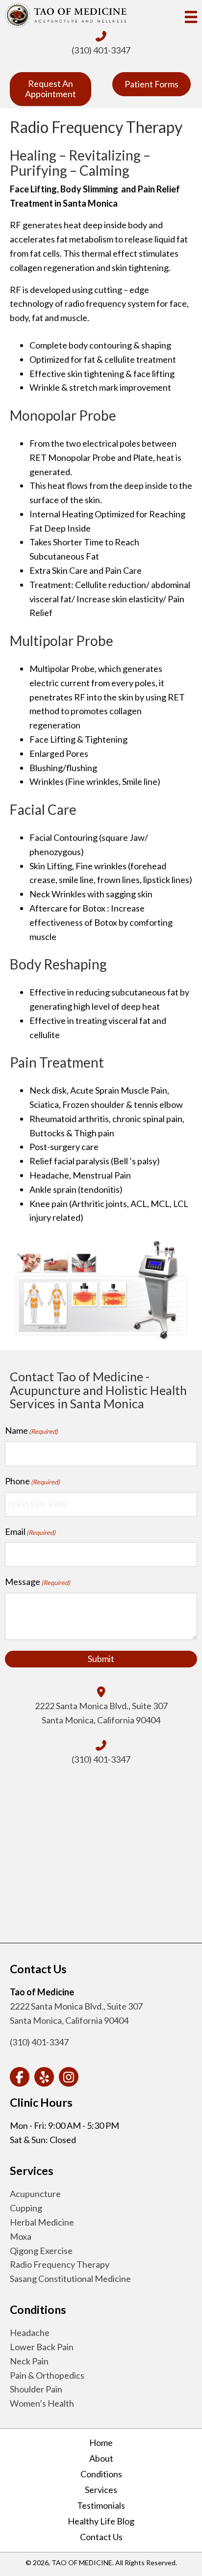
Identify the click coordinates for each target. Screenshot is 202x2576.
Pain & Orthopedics (47, 2375)
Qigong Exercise (41, 2251)
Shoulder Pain (36, 2389)
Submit (101, 1659)
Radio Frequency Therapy (60, 2264)
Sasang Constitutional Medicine (70, 2279)
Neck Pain (29, 2361)
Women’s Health (42, 2403)
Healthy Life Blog (101, 2521)
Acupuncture (35, 2194)
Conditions (101, 2474)
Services (101, 2490)
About (101, 2458)
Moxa (21, 2236)
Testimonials (101, 2505)
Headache (30, 2333)
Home (101, 2442)
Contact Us (101, 2537)
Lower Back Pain (42, 2347)
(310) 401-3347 (101, 50)
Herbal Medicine (42, 2222)
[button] (20, 2077)
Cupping (26, 2208)
